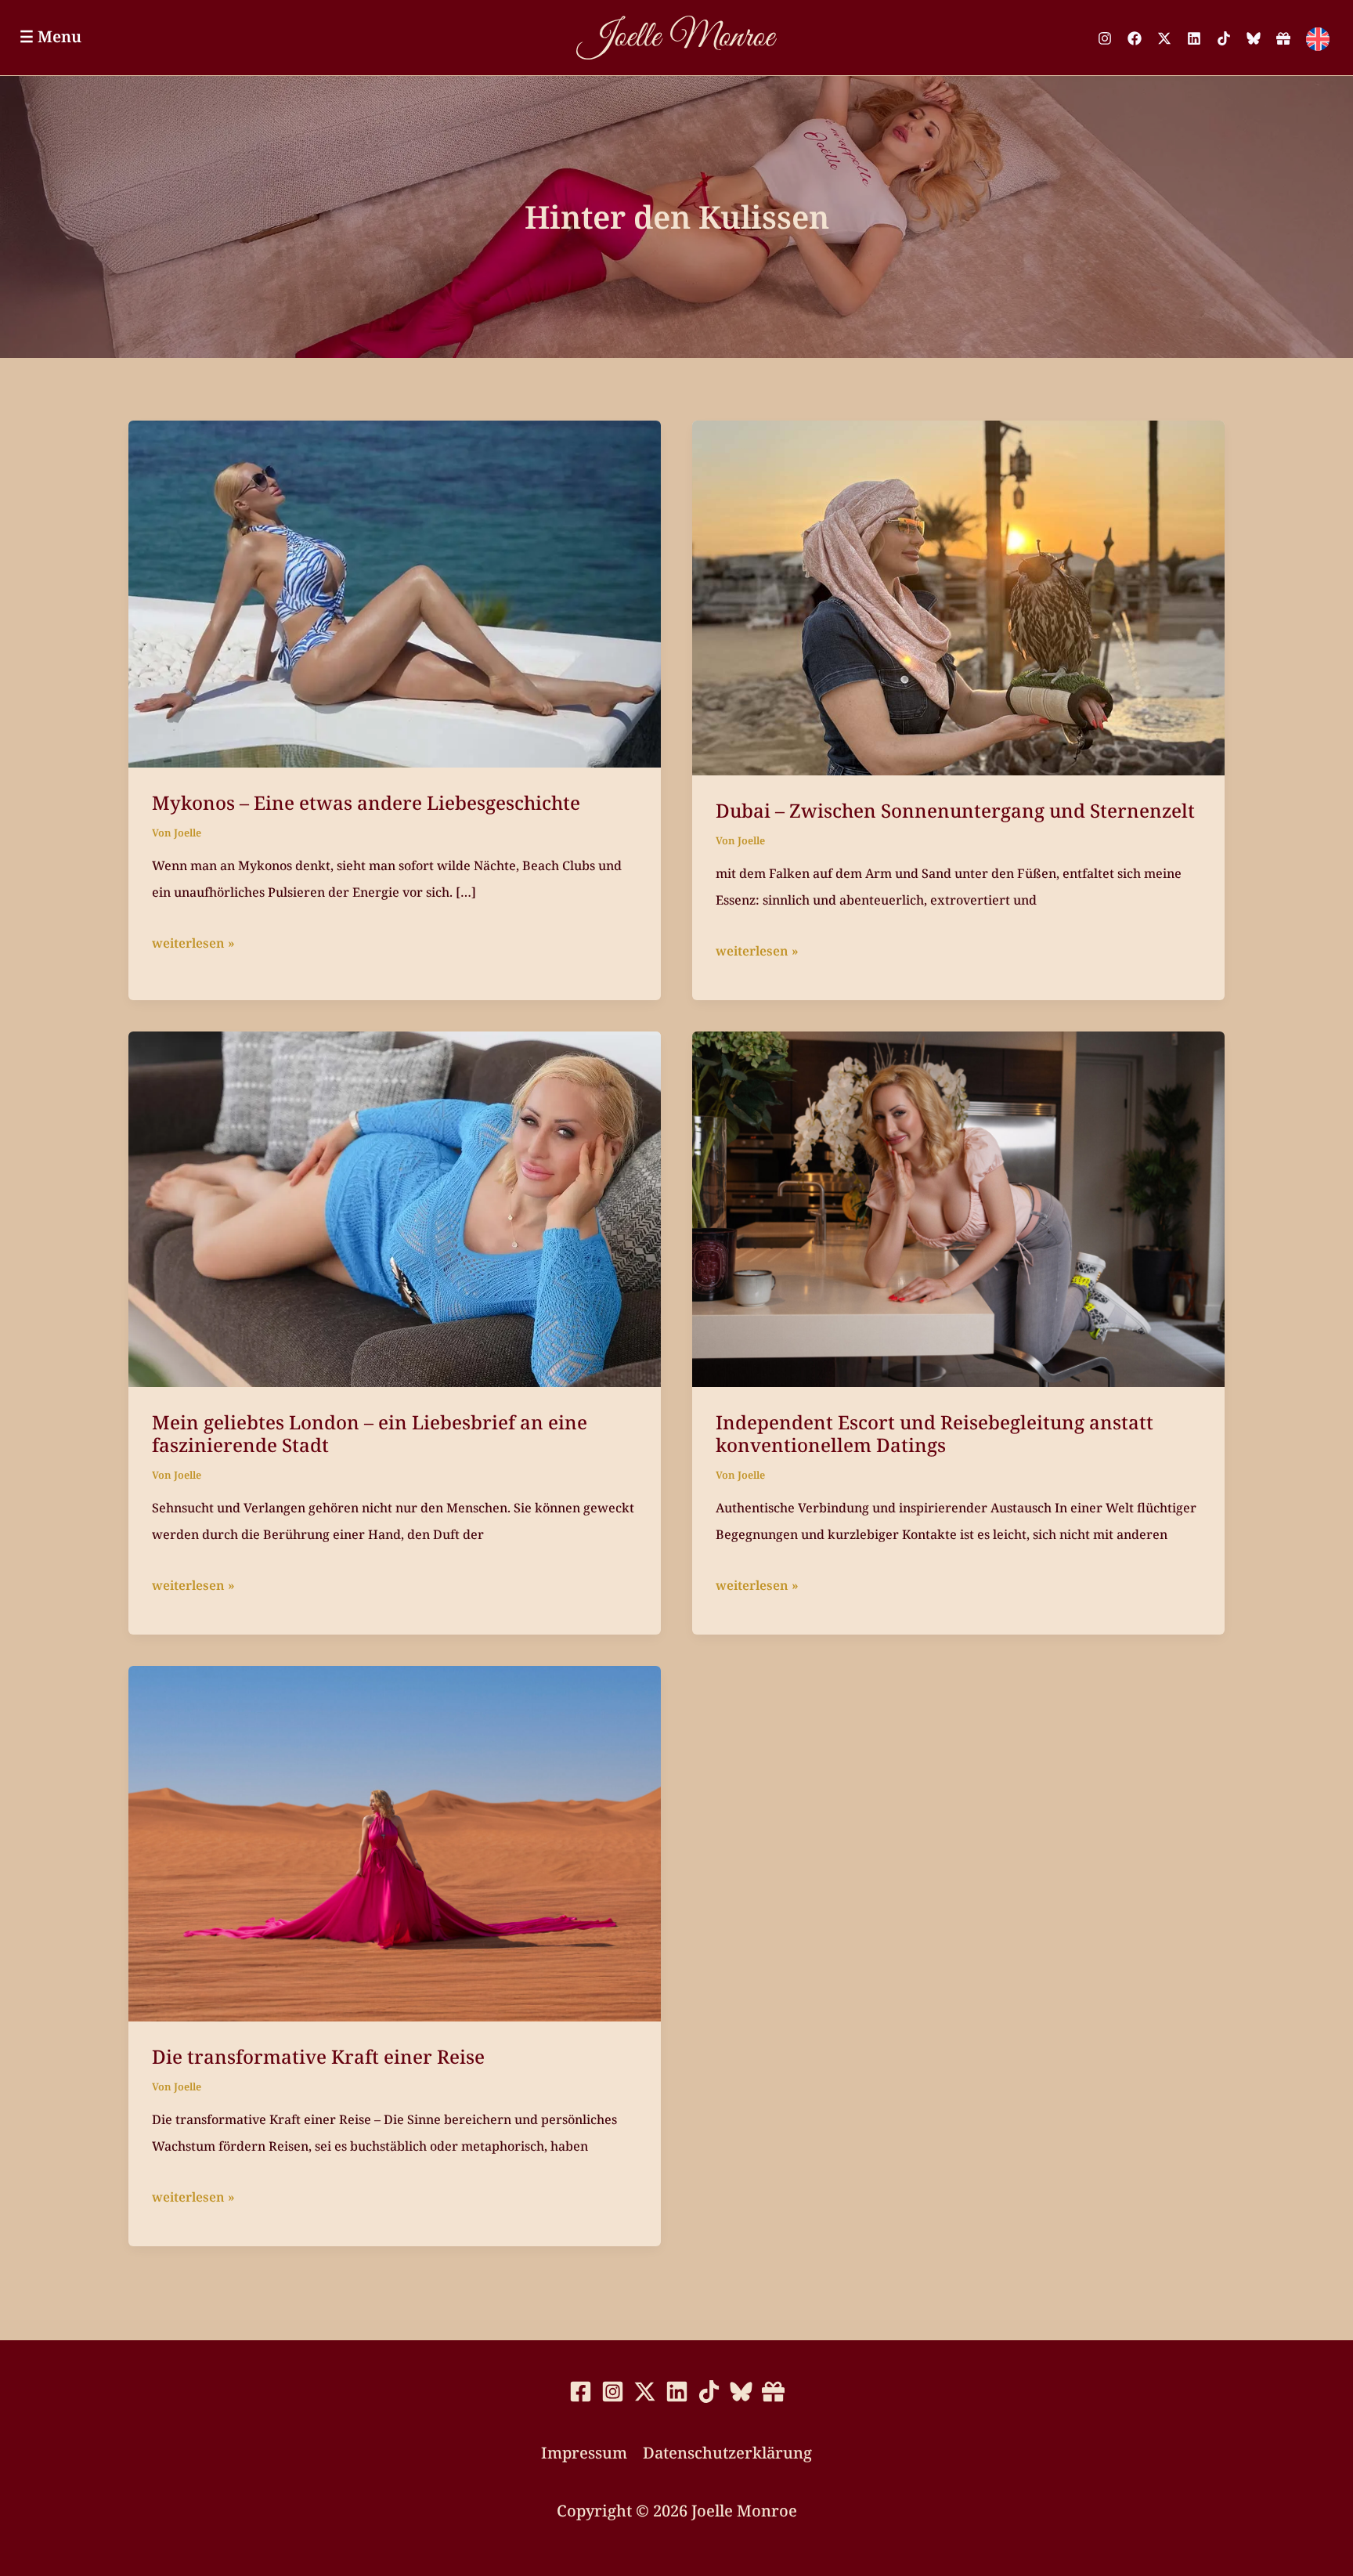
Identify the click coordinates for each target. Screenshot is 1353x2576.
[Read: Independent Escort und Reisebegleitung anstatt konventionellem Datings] (958, 1207)
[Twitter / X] (1164, 38)
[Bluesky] (1254, 38)
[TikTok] (1224, 38)
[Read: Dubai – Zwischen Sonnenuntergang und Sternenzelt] (958, 596)
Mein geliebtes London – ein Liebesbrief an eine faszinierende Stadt (370, 1434)
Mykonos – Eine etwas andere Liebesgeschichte (366, 802)
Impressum (584, 2453)
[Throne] (1283, 38)
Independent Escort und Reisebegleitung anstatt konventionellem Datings (934, 1434)
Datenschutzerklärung (727, 2453)
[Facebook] (1135, 38)
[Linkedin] (1194, 38)
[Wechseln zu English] (1318, 39)
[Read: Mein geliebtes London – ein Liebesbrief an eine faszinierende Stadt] (395, 1207)
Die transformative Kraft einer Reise (318, 2056)
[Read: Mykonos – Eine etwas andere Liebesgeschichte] (395, 593)
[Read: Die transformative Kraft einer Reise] (395, 1842)
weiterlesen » (193, 945)
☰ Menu (51, 36)
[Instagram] (1105, 38)
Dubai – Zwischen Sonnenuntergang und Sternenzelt (955, 810)
